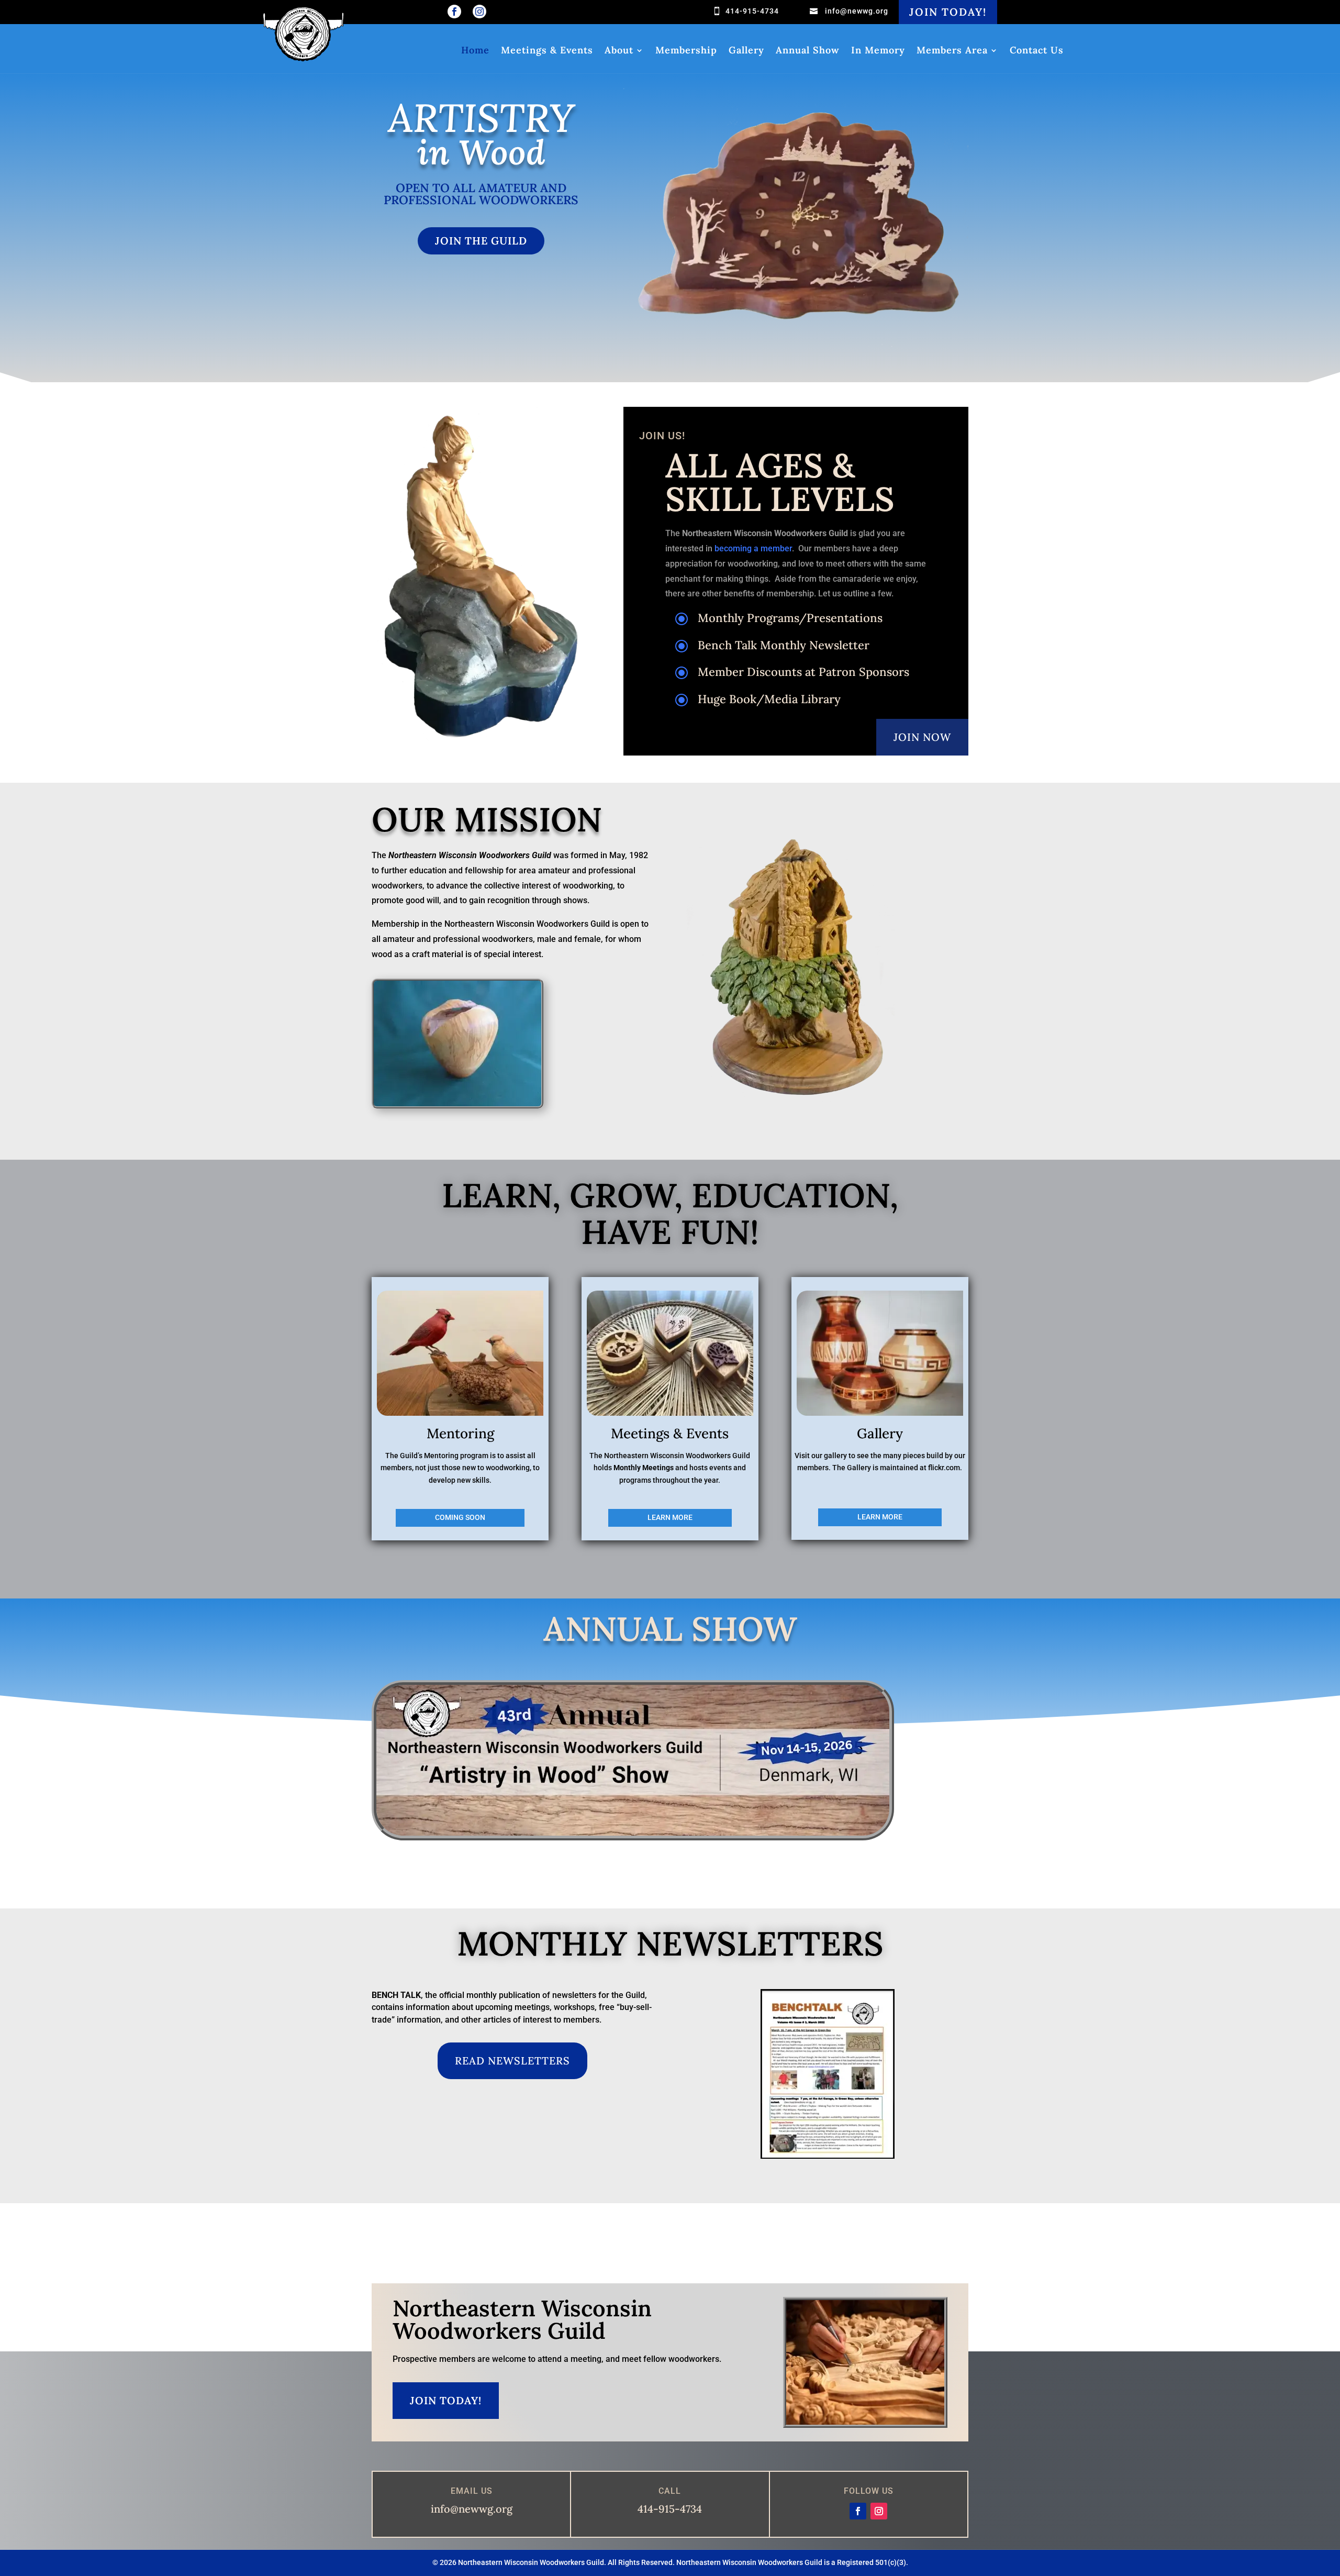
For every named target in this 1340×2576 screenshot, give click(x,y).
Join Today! (948, 12)
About (619, 51)
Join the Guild (481, 241)
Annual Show (808, 51)
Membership (686, 51)
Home (475, 51)
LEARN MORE (670, 1517)
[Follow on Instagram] (879, 2511)
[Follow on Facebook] (858, 2511)
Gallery (746, 51)
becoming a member (753, 548)
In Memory (878, 51)
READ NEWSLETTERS (512, 2061)
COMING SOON (460, 1517)
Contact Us (1037, 51)
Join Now (922, 737)
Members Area (952, 51)
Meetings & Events (547, 51)
